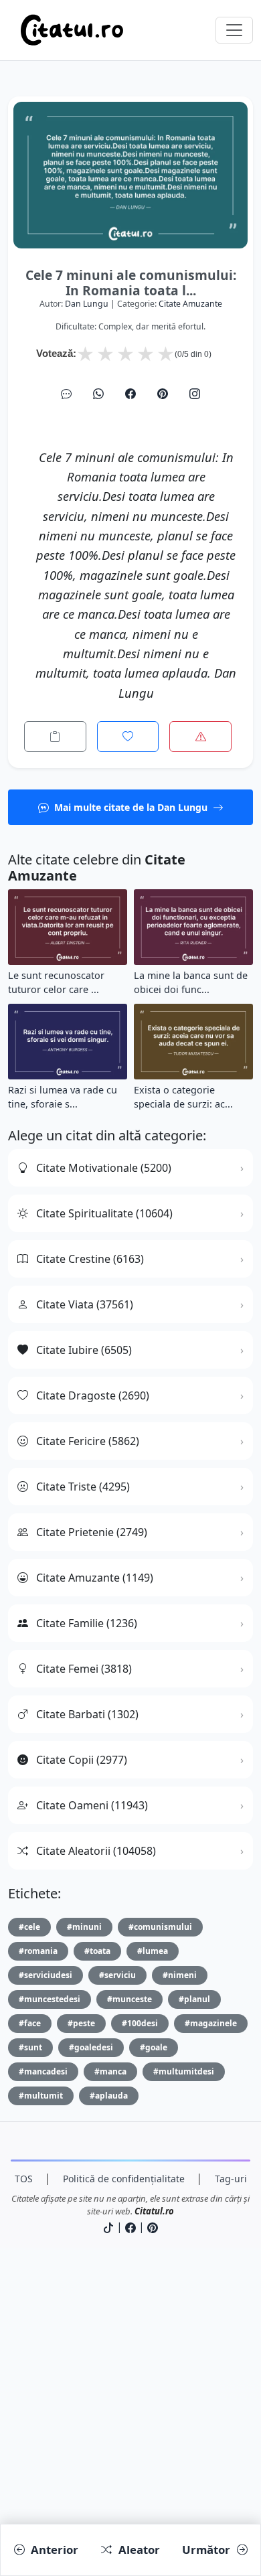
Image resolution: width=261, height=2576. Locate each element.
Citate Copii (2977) (82, 1760)
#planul (194, 1999)
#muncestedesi (50, 1999)
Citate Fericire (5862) (88, 1441)
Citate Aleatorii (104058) (96, 1851)
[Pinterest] (163, 394)
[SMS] (66, 394)
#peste (81, 2023)
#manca (110, 2071)
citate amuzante (190, 304)
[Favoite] (128, 737)
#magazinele (211, 2023)
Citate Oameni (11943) (92, 1805)
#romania (38, 1951)
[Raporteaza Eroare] (200, 737)
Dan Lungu (87, 304)
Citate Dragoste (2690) (93, 1395)
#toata (97, 1951)
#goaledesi (91, 2047)
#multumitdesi (184, 2071)
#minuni (84, 1927)
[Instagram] (195, 394)
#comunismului (160, 1927)
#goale (154, 2047)
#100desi (140, 2023)
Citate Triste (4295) (83, 1487)
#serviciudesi (46, 1975)
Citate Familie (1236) (87, 1623)
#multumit (41, 2096)
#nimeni (180, 1975)
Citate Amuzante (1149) (95, 1578)
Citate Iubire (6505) (84, 1350)
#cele (29, 1927)
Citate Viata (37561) (85, 1304)
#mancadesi (43, 2071)
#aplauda (109, 2096)
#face (30, 2023)
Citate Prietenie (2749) (92, 1532)
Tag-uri (231, 2179)
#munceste (129, 1999)
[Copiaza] (55, 737)
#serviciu (117, 1975)
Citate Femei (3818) (84, 1669)
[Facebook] (130, 394)
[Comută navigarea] (234, 30)
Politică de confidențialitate (124, 2179)
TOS (24, 2179)
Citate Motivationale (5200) (104, 1168)
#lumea (153, 1951)
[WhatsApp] (98, 394)
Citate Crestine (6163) (90, 1259)
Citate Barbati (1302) (87, 1714)
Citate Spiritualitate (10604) (104, 1213)
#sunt (30, 2047)
